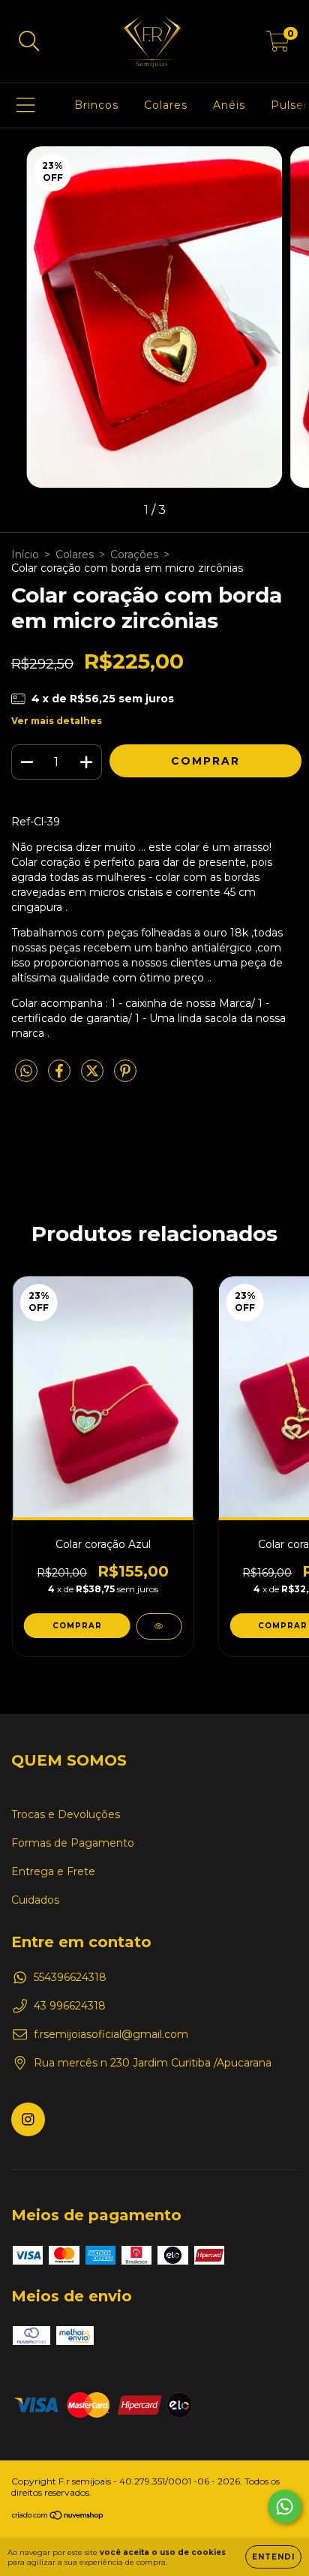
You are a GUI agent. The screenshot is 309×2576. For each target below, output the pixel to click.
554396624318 (70, 1977)
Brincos (96, 105)
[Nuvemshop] (58, 2517)
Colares (166, 105)
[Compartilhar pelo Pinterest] (125, 1077)
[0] (278, 45)
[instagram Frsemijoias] (28, 2119)
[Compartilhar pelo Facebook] (61, 1077)
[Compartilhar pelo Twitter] (94, 1077)
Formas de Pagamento (73, 1843)
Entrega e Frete (53, 1871)
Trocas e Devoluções (66, 1814)
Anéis (229, 105)
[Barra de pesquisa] (29, 42)
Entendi (273, 2557)
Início (25, 555)
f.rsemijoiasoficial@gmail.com (111, 2034)
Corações (134, 555)
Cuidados (35, 1900)
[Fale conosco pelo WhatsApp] (285, 2507)
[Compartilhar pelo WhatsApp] (26, 1072)
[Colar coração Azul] (159, 1626)
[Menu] (26, 105)
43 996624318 (70, 2006)
